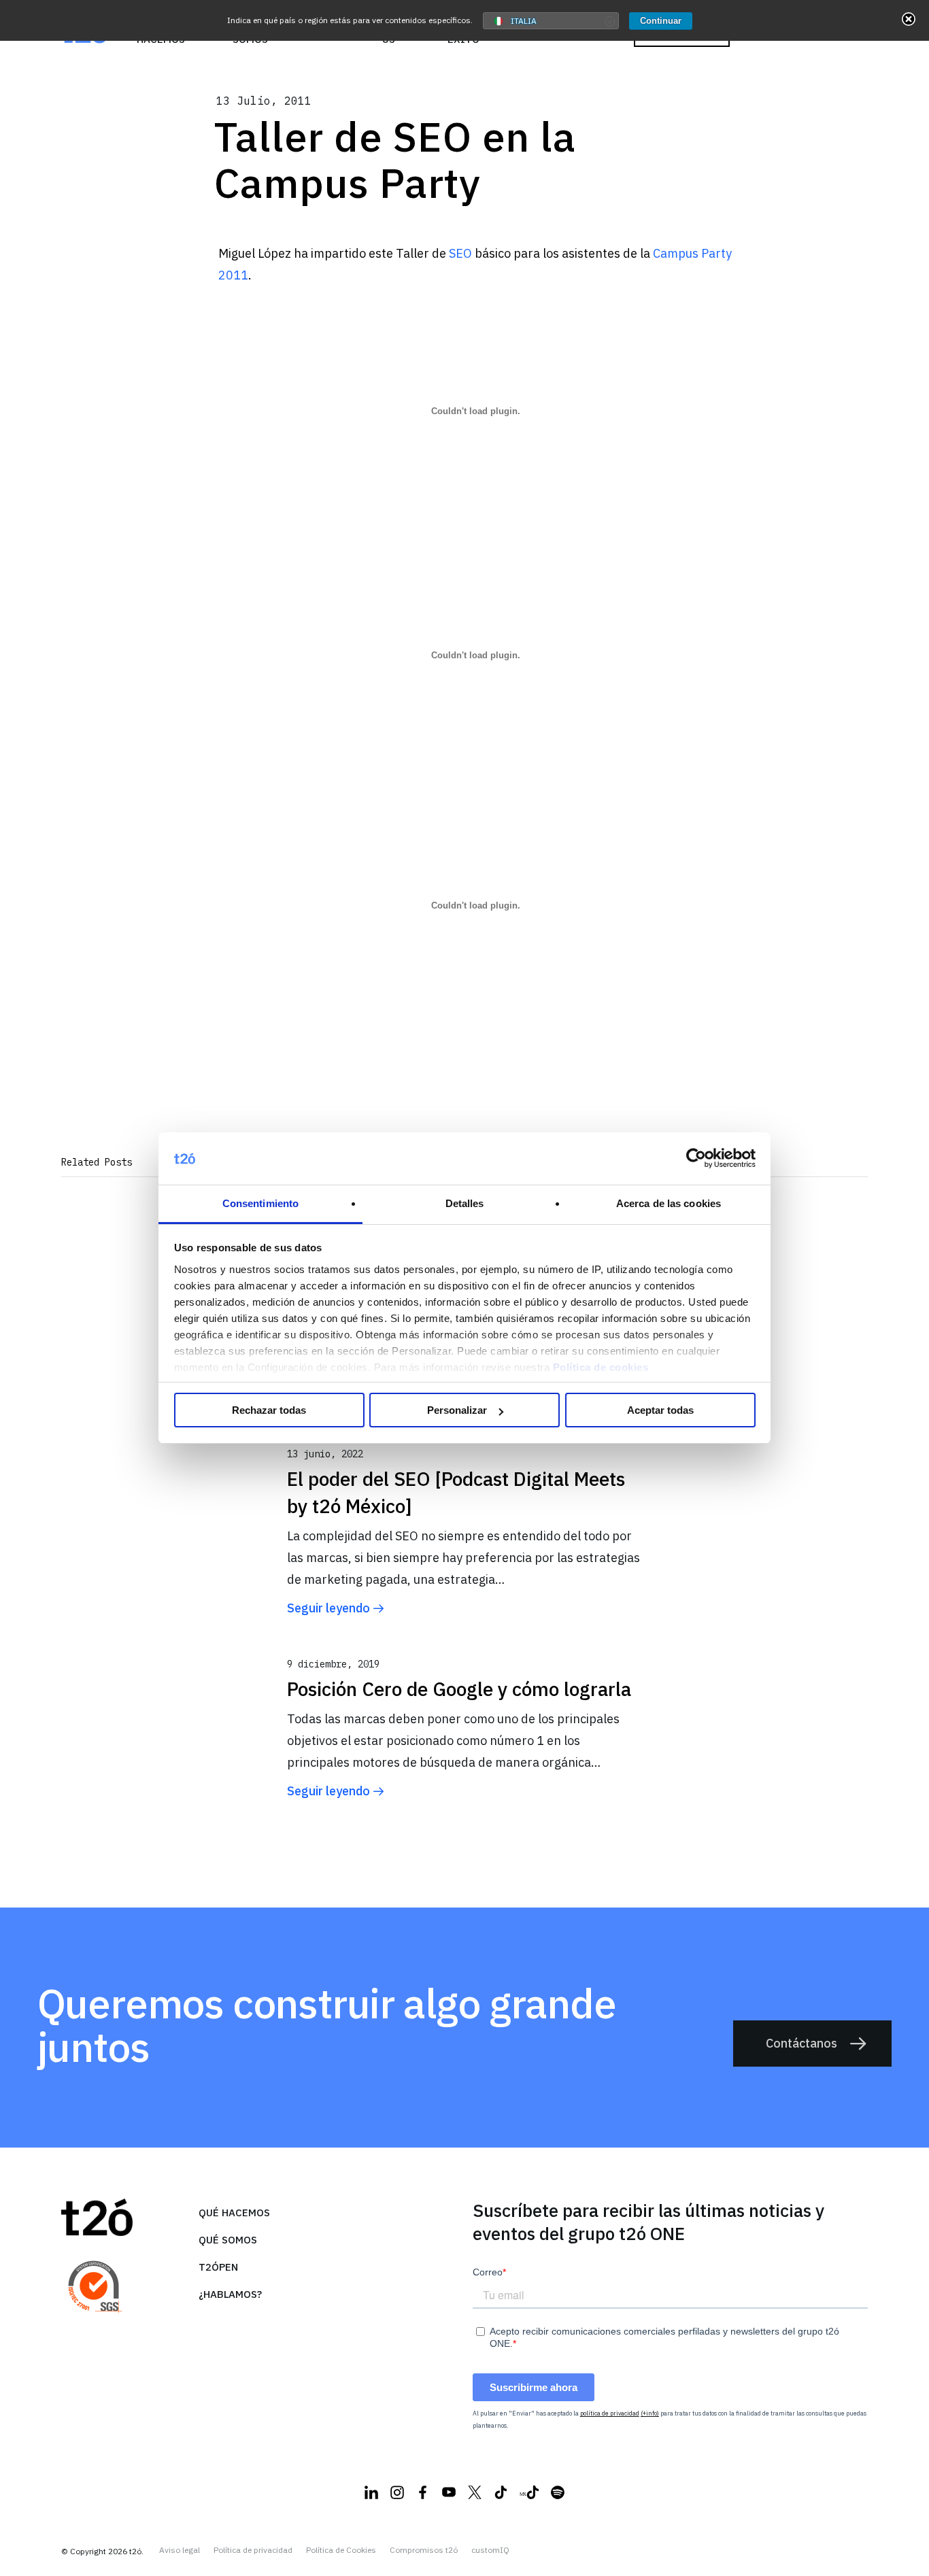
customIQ (490, 2550)
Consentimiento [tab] (260, 1203)
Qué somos (228, 2240)
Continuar (661, 21)
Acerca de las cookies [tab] (669, 1203)
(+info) (650, 2413)
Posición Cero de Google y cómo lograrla (459, 1689)
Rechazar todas (269, 1410)
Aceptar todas (660, 1410)
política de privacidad (610, 2413)
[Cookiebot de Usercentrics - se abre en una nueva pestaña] (696, 1159)
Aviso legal (180, 2550)
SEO (462, 253)
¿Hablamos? (230, 2294)
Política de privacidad (253, 2550)
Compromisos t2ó (424, 2550)
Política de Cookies (341, 2550)
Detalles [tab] (465, 1203)
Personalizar (457, 1410)
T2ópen (218, 2267)
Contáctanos (801, 2043)
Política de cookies (601, 1367)
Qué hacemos (234, 2213)
